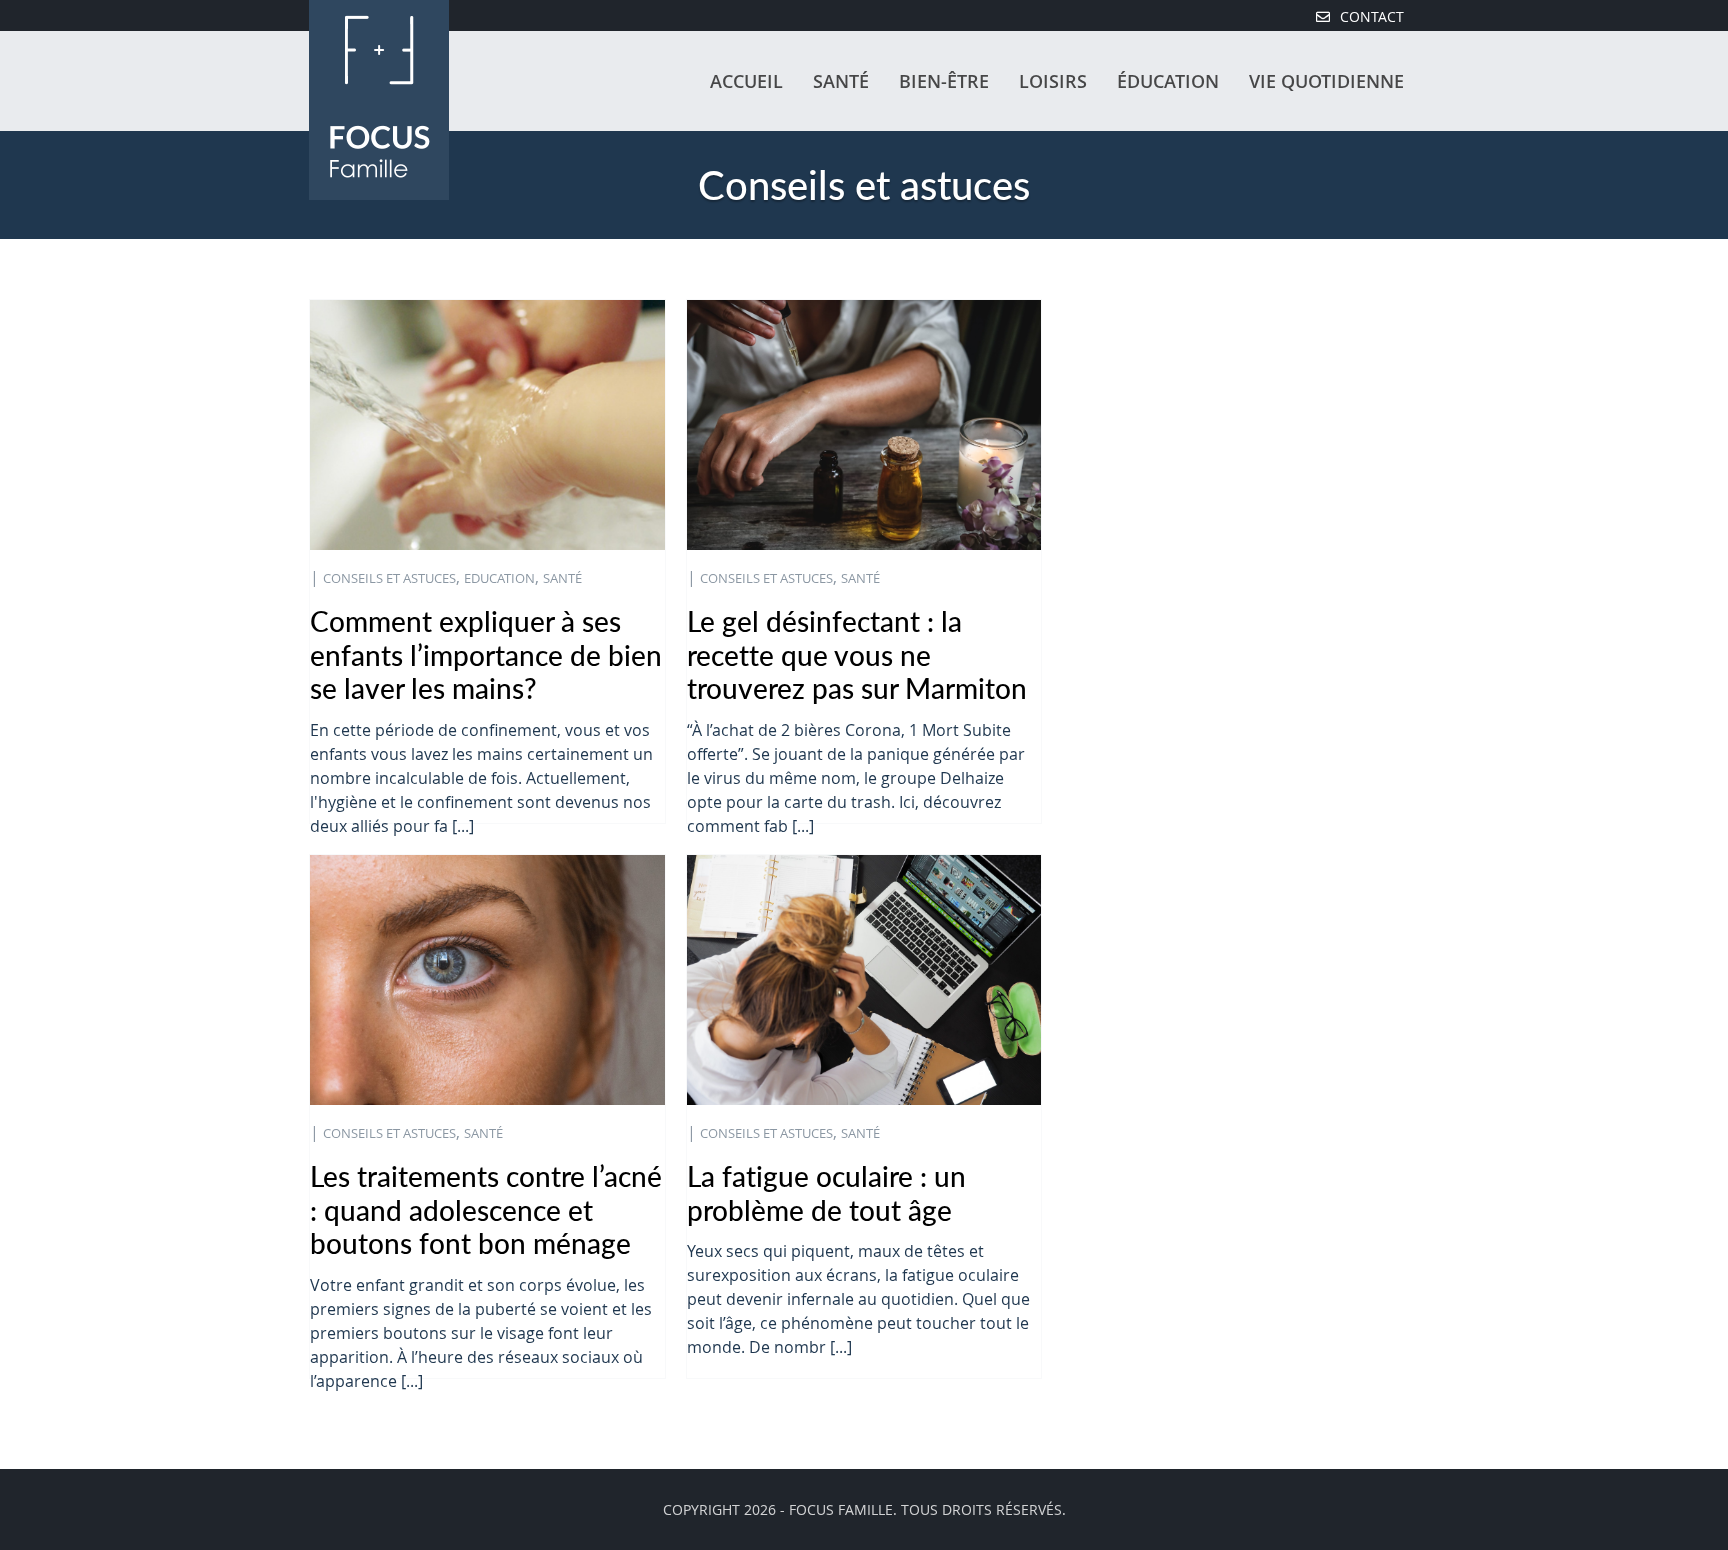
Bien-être (944, 81)
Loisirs (1053, 81)
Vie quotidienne (1326, 81)
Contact (1372, 17)
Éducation (1168, 81)
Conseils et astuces (389, 578)
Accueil (746, 81)
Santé (841, 81)
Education (499, 578)
